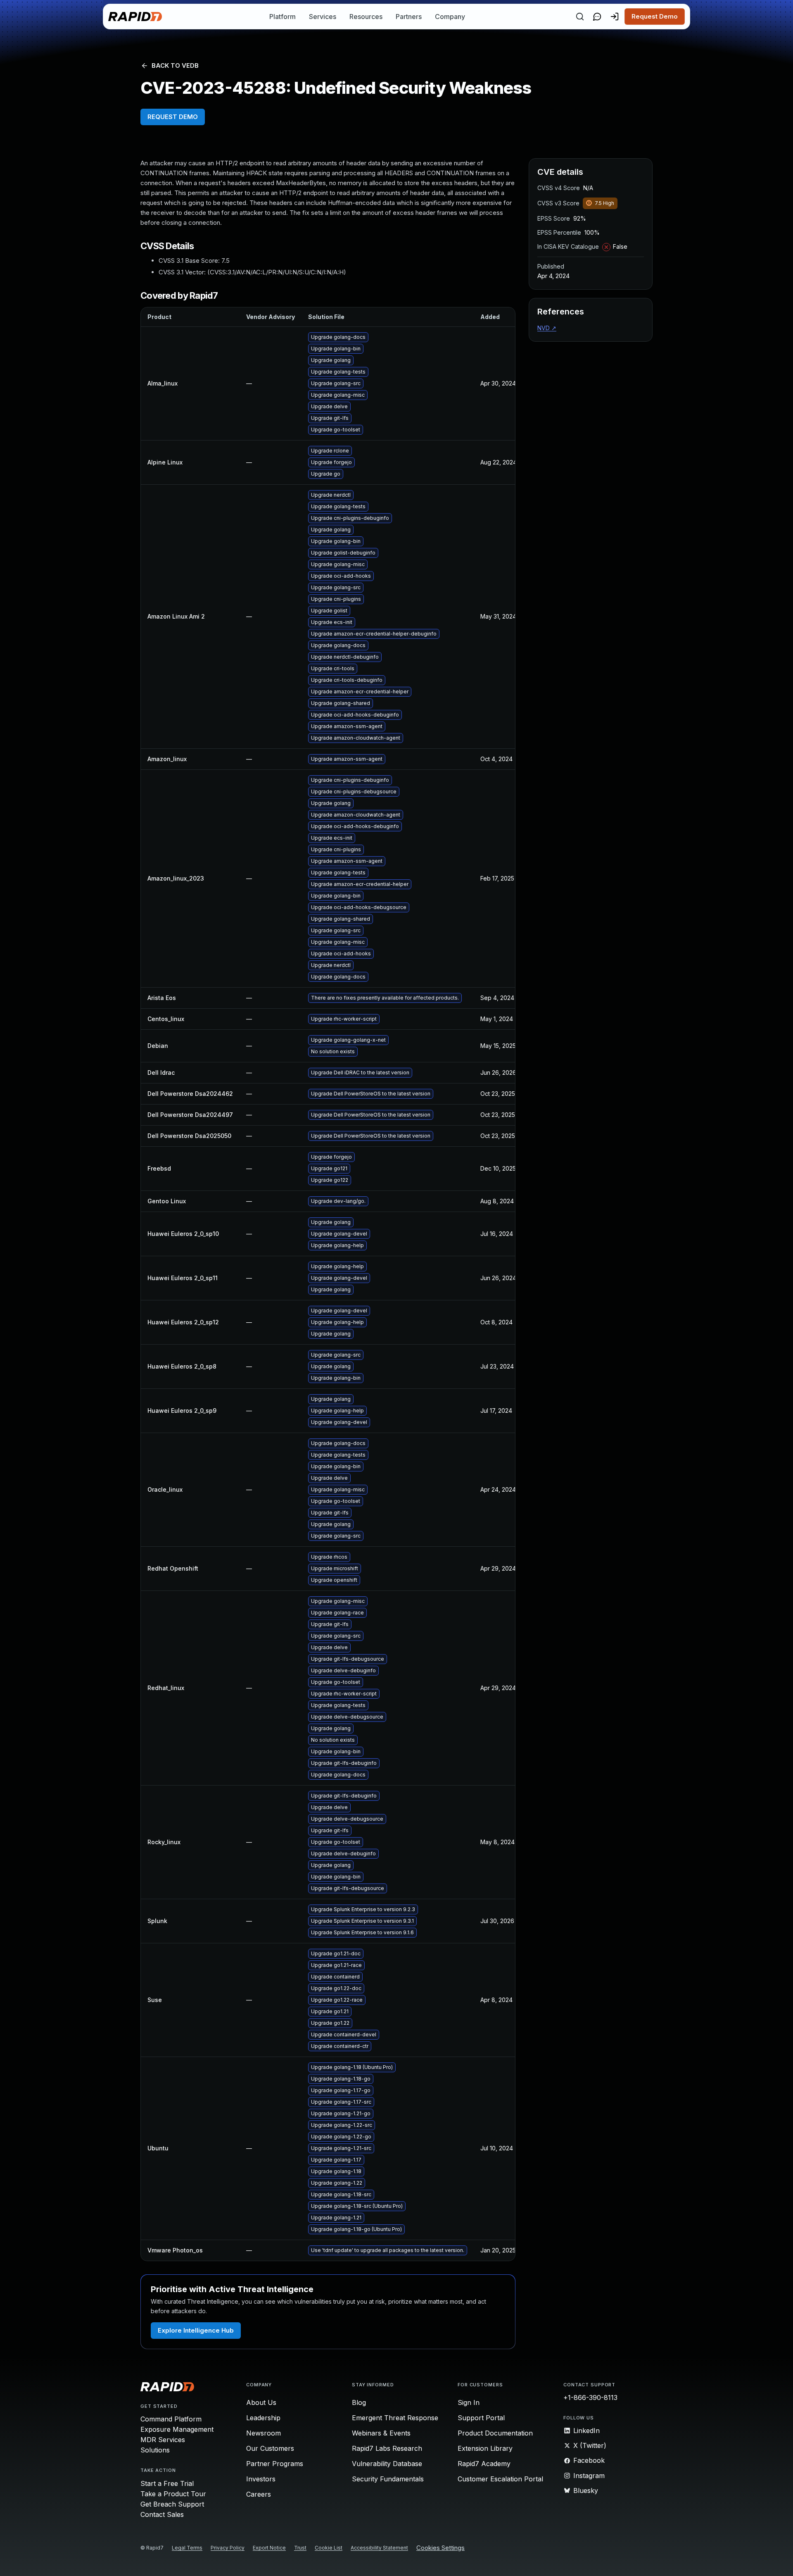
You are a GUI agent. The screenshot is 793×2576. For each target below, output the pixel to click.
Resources (366, 17)
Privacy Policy (228, 2548)
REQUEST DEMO (173, 117)
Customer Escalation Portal (500, 2479)
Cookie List (329, 2548)
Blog (359, 2402)
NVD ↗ (547, 328)
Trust (300, 2548)
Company (450, 17)
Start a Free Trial (167, 2483)
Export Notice (269, 2548)
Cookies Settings (440, 2548)
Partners (409, 17)
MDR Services (163, 2440)
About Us (261, 2402)
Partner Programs (275, 2464)
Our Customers (270, 2448)
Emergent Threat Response (395, 2418)
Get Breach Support (172, 2504)
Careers (259, 2494)
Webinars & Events (381, 2433)
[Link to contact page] (597, 17)
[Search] (580, 17)
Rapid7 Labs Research (387, 2448)
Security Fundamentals (388, 2479)
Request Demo (655, 16)
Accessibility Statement (379, 2548)
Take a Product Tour (173, 2494)
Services (323, 17)
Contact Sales (162, 2514)
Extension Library (485, 2448)
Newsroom (264, 2433)
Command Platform (171, 2419)
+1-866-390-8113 (590, 2397)
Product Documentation (495, 2433)
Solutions (155, 2450)
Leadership (263, 2418)
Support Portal (481, 2418)
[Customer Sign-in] (615, 17)
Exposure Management (177, 2429)
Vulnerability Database (387, 2464)
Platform (283, 17)
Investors (261, 2479)
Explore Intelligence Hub (196, 2330)
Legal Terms (187, 2548)
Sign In (469, 2402)
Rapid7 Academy (484, 2464)
